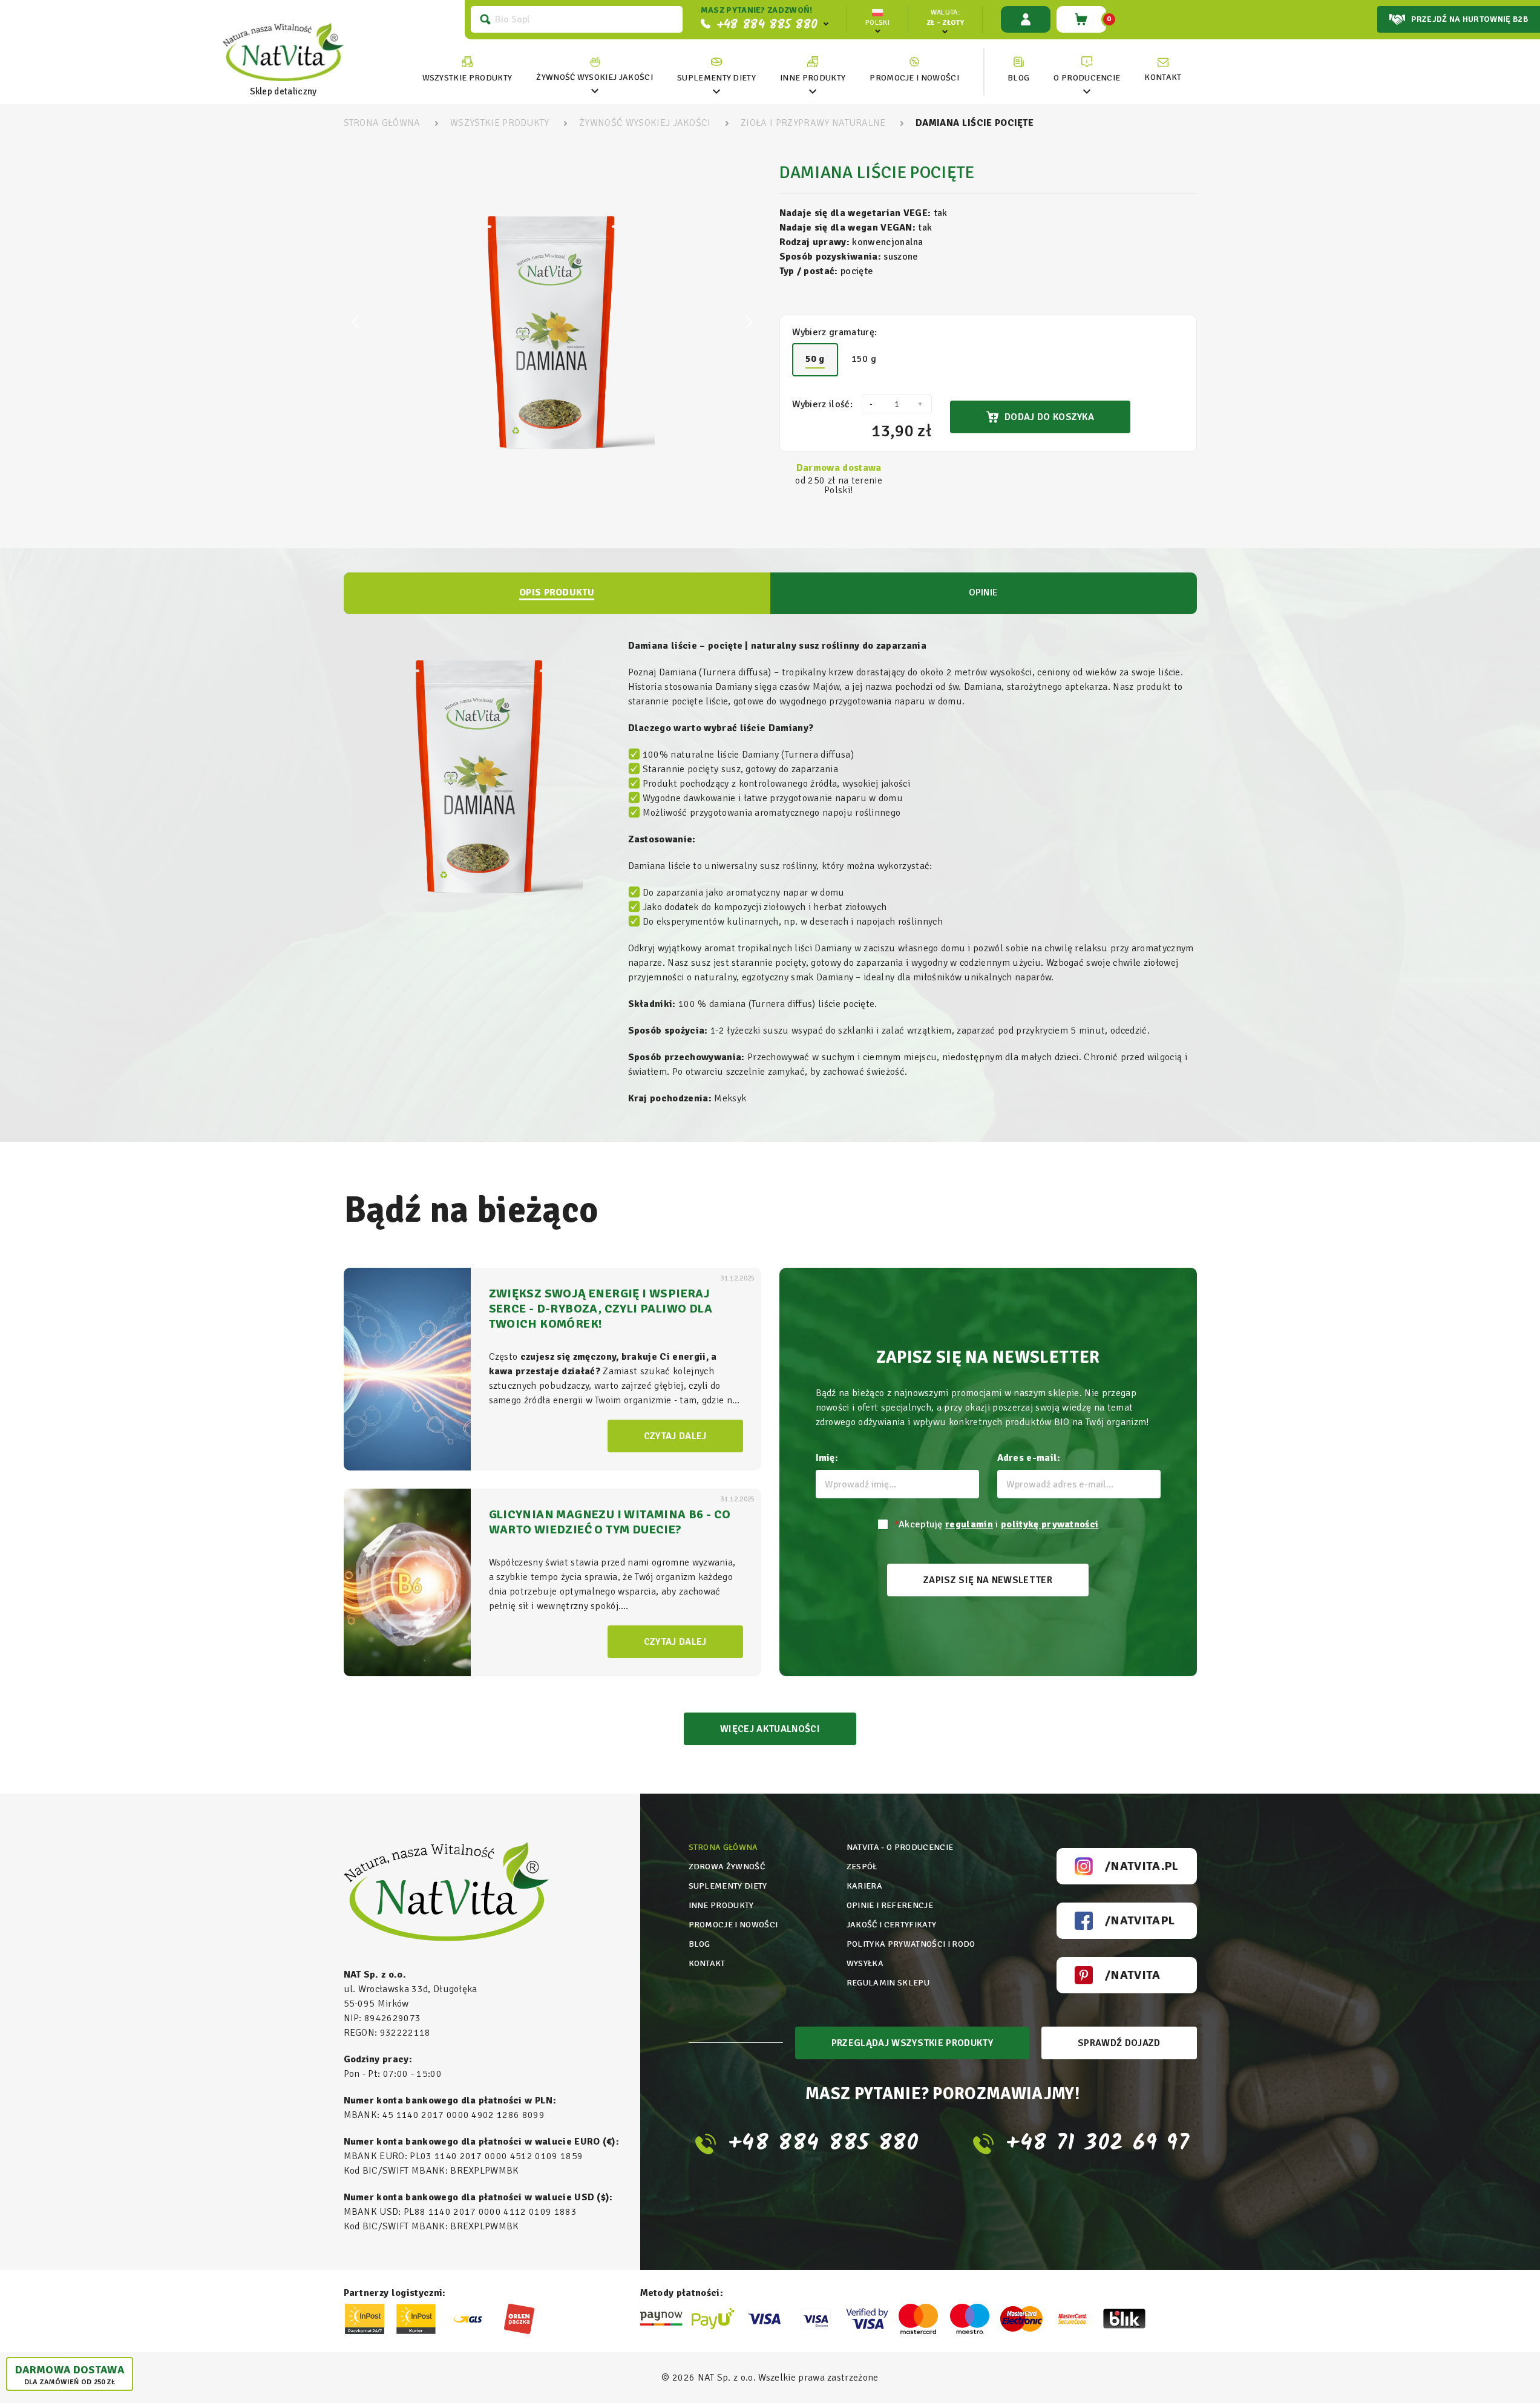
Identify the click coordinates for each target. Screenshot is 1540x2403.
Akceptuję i (997, 1524)
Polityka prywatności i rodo (911, 1944)
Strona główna (723, 1847)
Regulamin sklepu (888, 1983)
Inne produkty (721, 1905)
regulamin (969, 1524)
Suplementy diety (728, 1886)
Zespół (862, 1867)
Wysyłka (865, 1963)
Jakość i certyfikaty (891, 1925)
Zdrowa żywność (727, 1867)
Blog (700, 1944)
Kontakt (707, 1963)
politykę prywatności (1050, 1524)
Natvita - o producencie (900, 1847)
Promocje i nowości (733, 1925)
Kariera (864, 1886)
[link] (595, 70)
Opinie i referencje (890, 1905)
